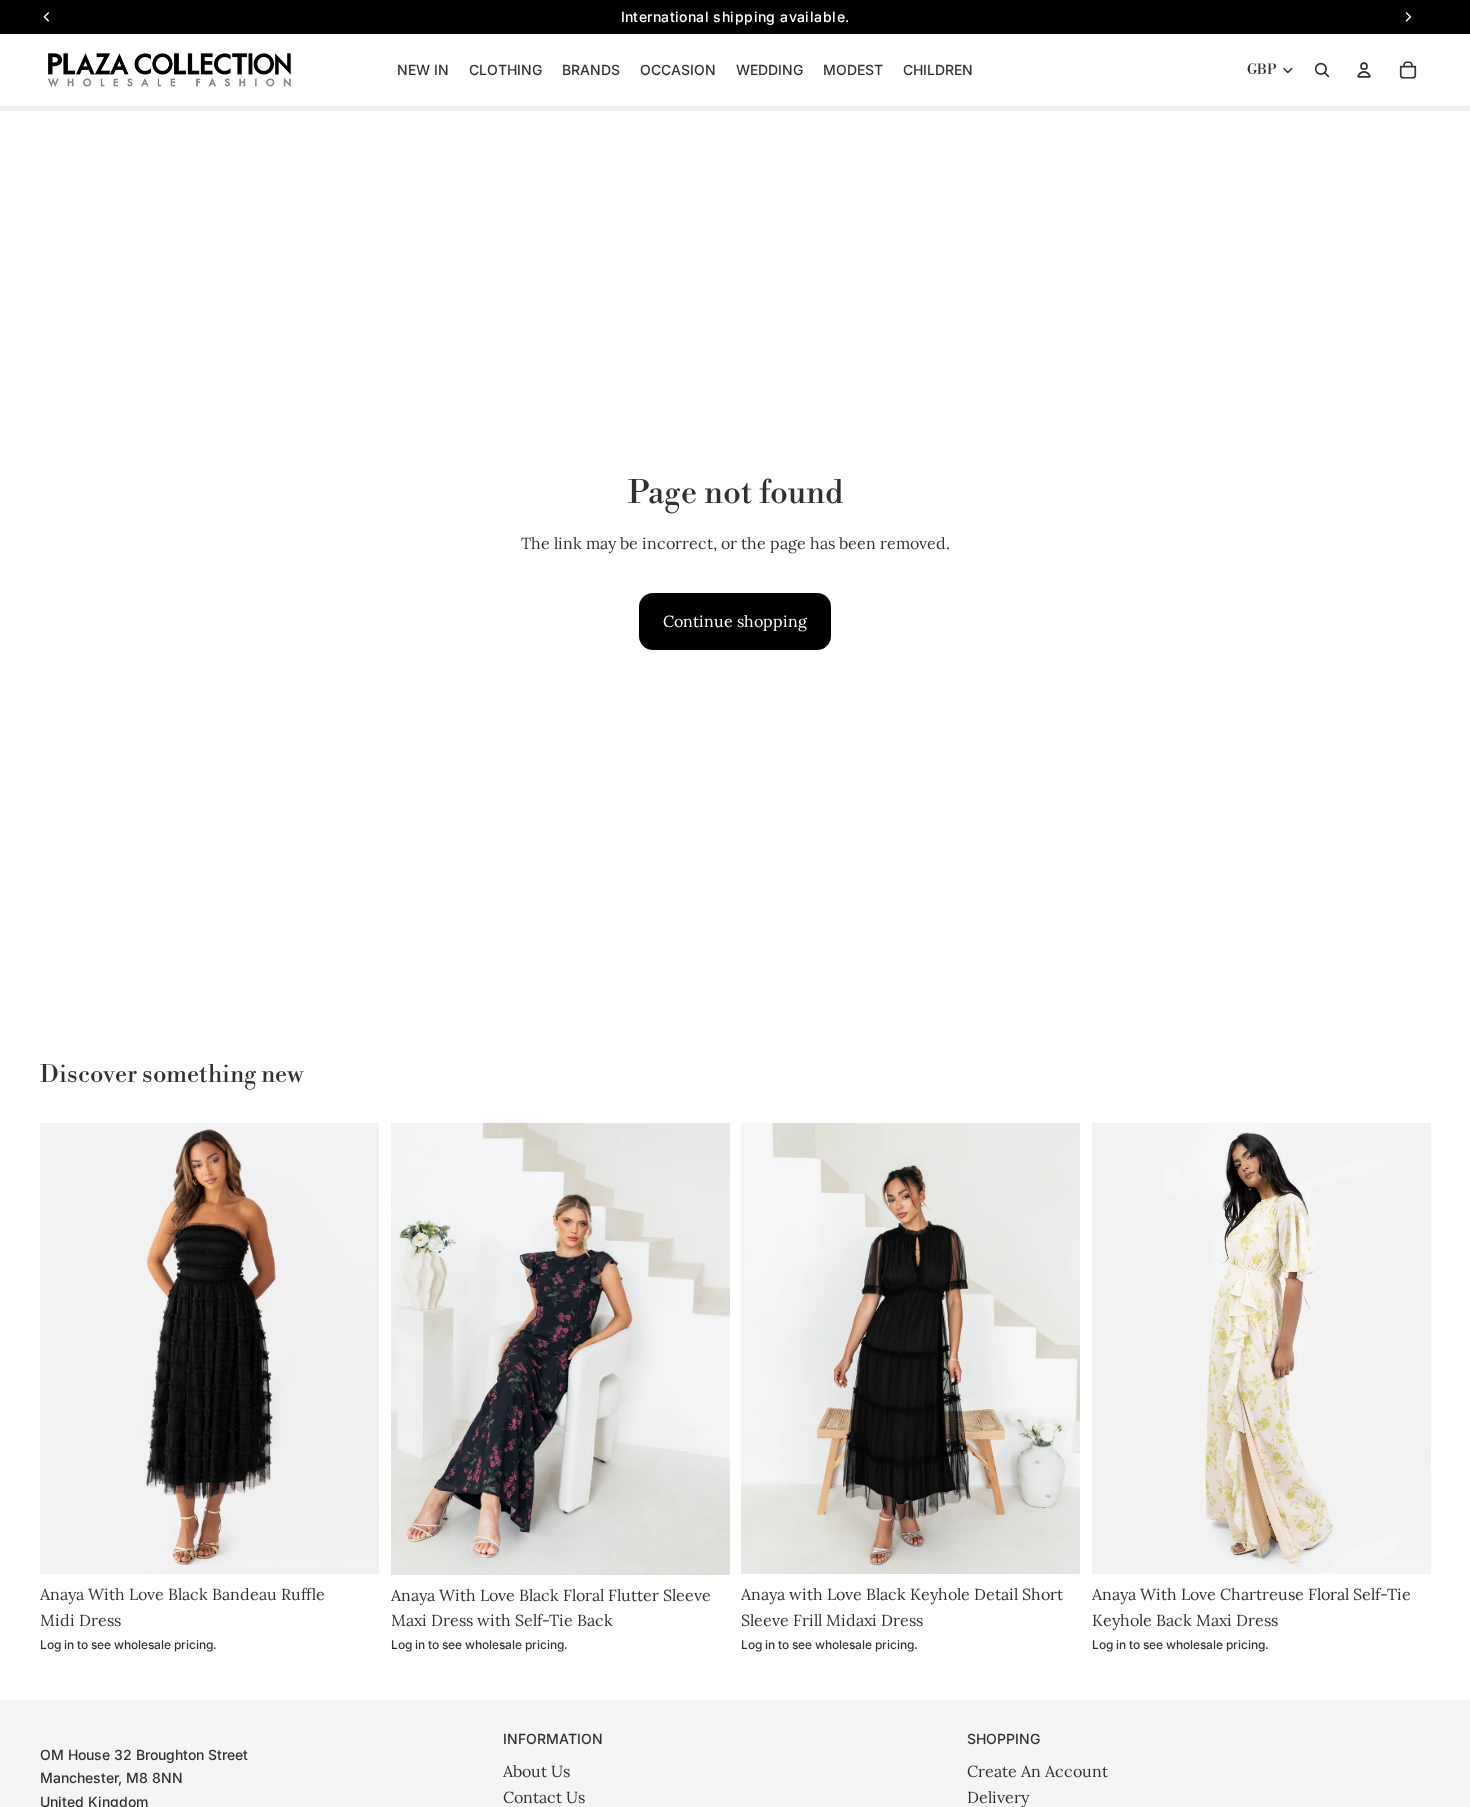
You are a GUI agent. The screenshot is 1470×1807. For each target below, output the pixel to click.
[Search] (1322, 70)
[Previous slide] (70, 1349)
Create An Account (1037, 1771)
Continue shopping (735, 621)
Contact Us (544, 1797)
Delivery (998, 1797)
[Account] (1364, 70)
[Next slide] (349, 1349)
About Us (536, 1771)
